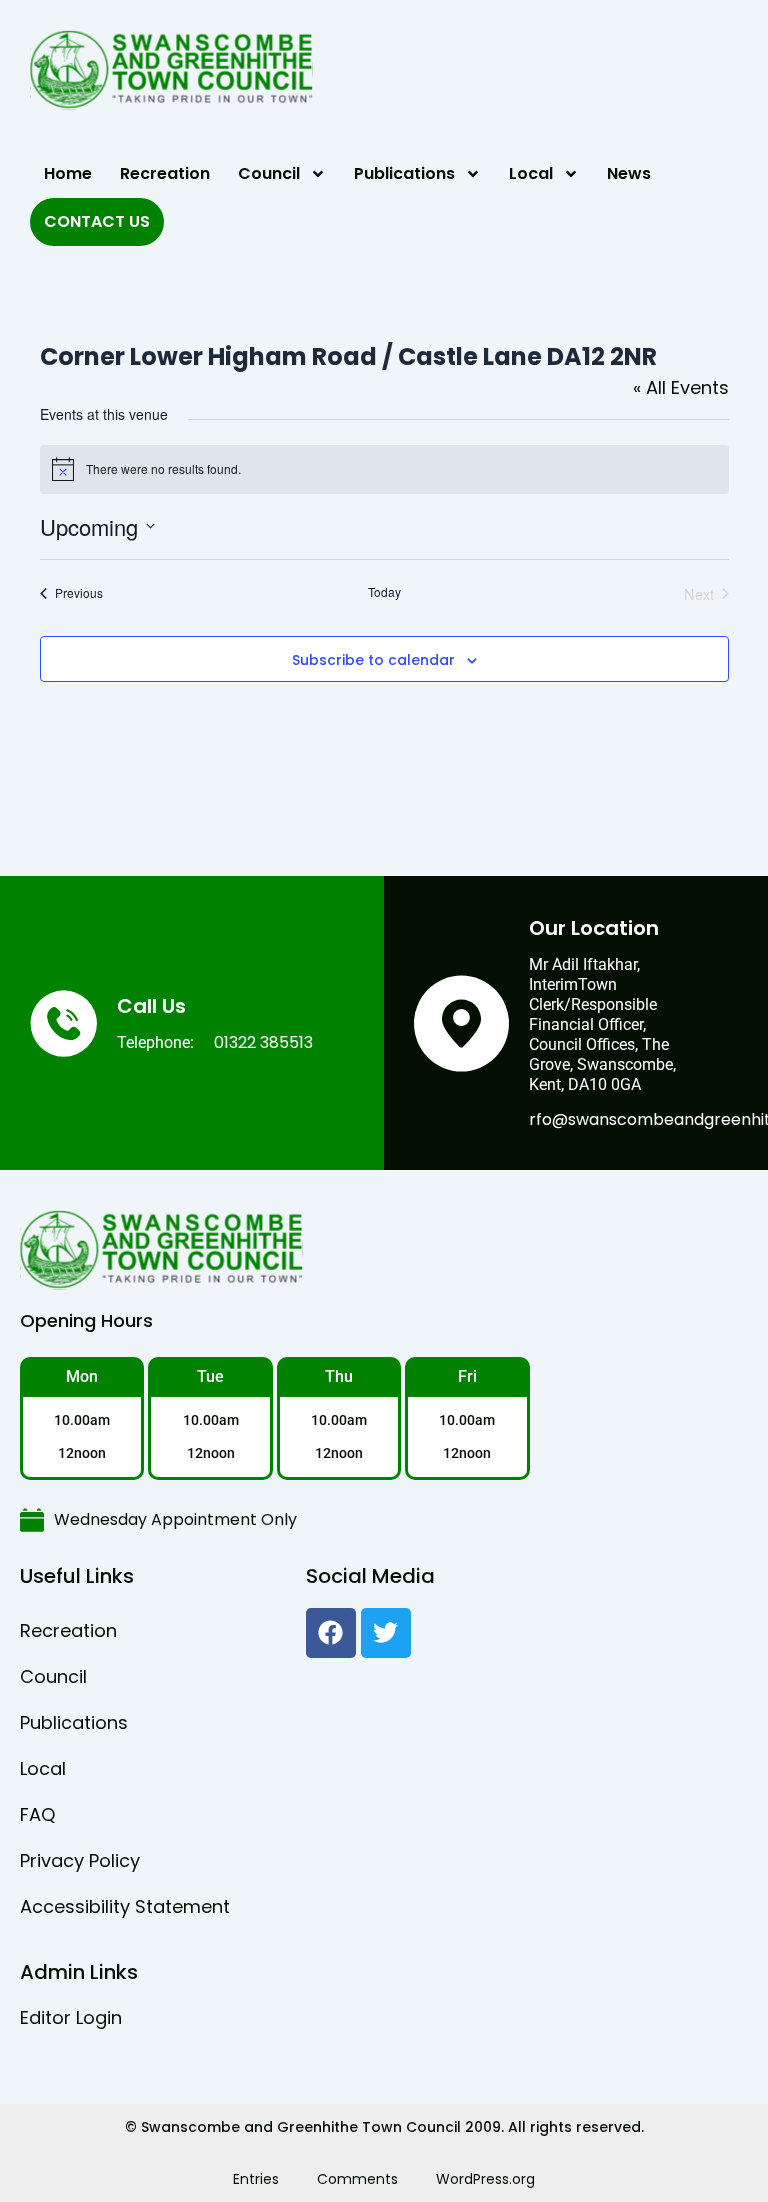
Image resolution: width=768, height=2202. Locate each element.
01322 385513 (263, 1042)
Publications (404, 173)
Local (531, 173)
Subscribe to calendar (373, 660)
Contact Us (97, 221)
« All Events (681, 387)
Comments (357, 2179)
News (629, 173)
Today (384, 592)
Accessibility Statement (125, 1906)
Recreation (165, 173)
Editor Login (71, 2017)
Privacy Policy (80, 1860)
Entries (256, 2179)
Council (269, 173)
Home (68, 173)
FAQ (37, 1814)
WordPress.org (485, 2179)
